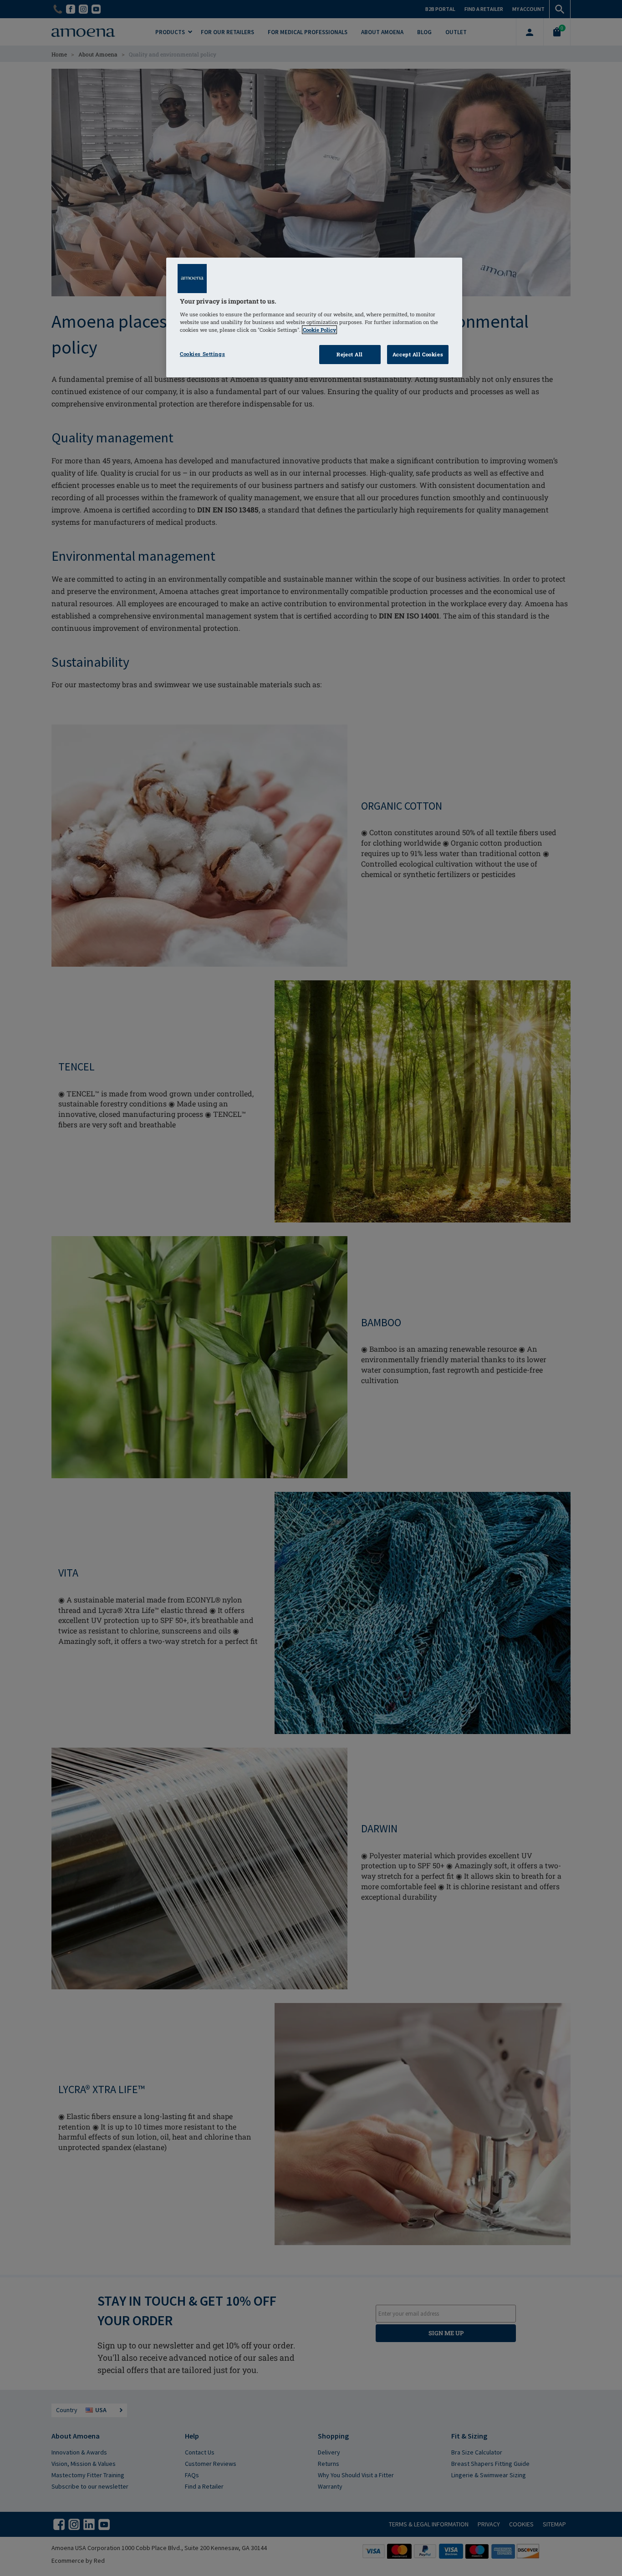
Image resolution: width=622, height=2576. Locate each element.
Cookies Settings (202, 354)
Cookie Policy (319, 330)
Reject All (350, 354)
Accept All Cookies (418, 354)
